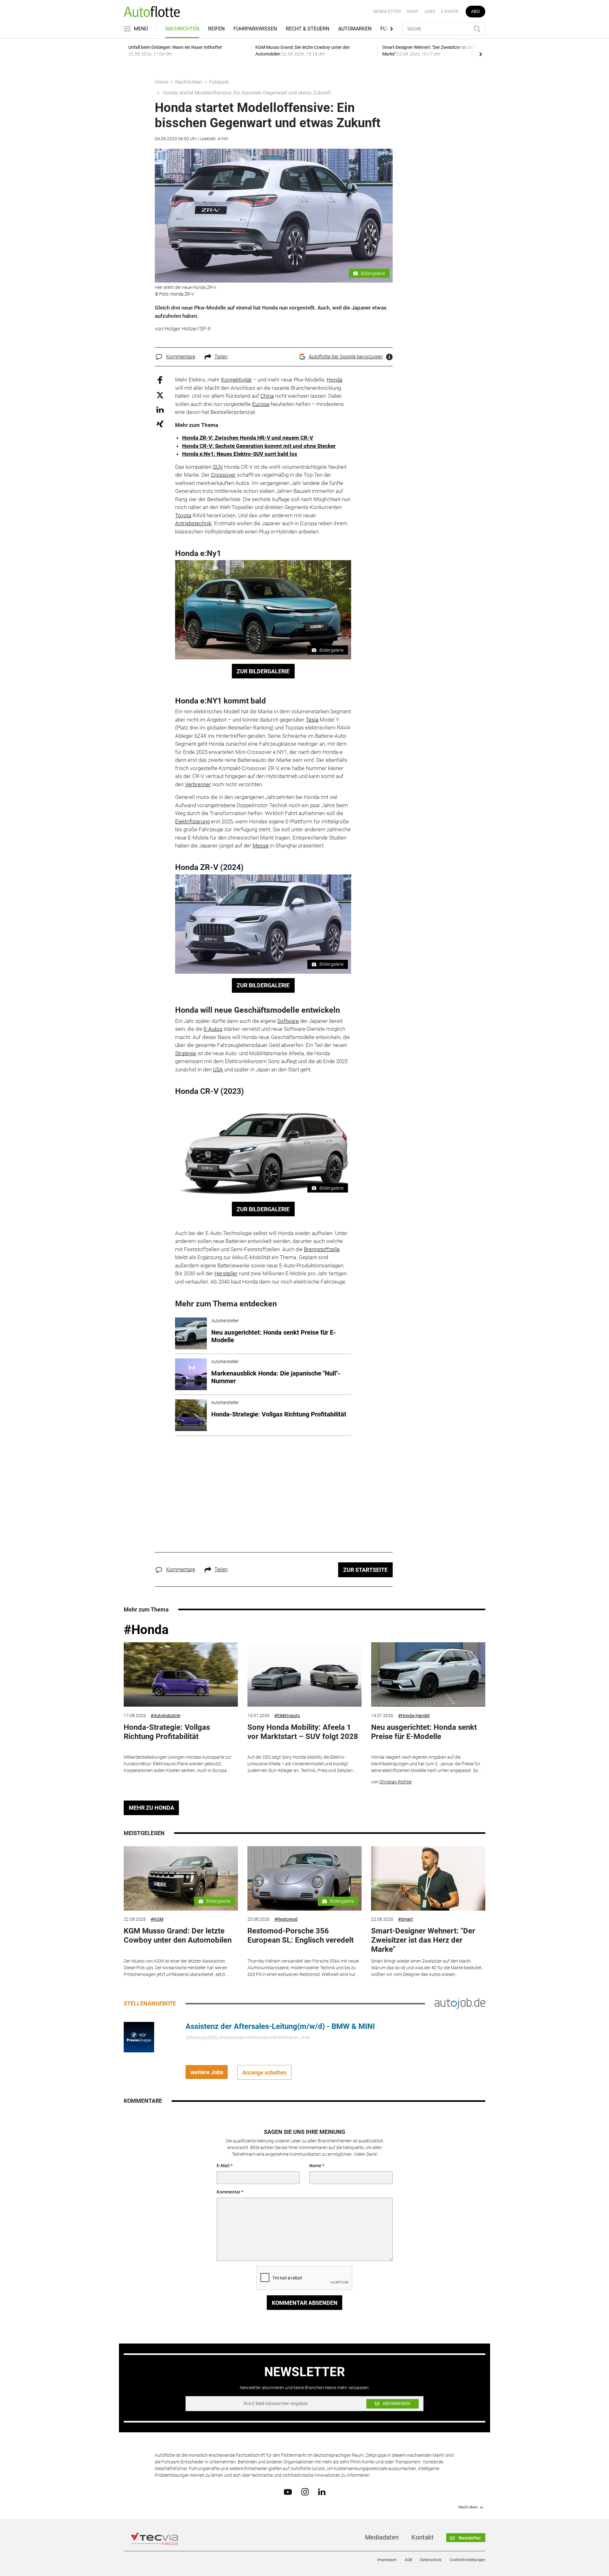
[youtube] (288, 2491)
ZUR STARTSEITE (365, 1570)
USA (218, 1069)
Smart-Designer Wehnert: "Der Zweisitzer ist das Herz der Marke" (423, 1940)
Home (161, 82)
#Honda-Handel (414, 1716)
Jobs (430, 11)
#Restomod (286, 1919)
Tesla (312, 720)
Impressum (387, 2560)
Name (315, 2166)
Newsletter (387, 11)
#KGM (157, 1919)
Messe (261, 846)
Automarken (355, 29)
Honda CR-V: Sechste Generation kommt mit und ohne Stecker (259, 446)
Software (288, 1021)
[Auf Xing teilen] (160, 424)
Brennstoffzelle (322, 1249)
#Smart (406, 1919)
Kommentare (181, 357)
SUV (218, 467)
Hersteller (226, 1273)
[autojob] (460, 2003)
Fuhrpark (219, 82)
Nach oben (468, 2507)
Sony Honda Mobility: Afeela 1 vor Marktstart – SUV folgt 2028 (303, 1732)
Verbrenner (198, 784)
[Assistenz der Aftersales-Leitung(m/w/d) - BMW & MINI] (139, 2037)
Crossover (223, 475)
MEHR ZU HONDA (151, 1808)
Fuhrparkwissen (255, 29)
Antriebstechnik (193, 523)
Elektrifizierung (192, 821)
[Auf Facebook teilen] (160, 380)
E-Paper (450, 11)
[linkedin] (322, 2491)
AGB (408, 2560)
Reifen (216, 29)
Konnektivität (236, 380)
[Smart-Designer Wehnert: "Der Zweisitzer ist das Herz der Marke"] (428, 1878)
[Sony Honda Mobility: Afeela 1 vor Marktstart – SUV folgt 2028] (304, 1674)
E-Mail (223, 2166)
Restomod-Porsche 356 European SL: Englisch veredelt (301, 1935)
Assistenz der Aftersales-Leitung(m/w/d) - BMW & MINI (280, 2026)
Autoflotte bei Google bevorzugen (346, 357)
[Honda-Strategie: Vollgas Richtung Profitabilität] (181, 1674)
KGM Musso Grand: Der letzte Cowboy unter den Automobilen (178, 1935)
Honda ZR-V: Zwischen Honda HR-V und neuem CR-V (248, 438)
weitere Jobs (207, 2072)
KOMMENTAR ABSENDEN (305, 2303)
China (267, 396)
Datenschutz (431, 2560)
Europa (261, 404)
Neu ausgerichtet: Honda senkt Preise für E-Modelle (424, 1732)
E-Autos (213, 1029)
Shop (413, 11)
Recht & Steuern (308, 29)
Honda (334, 380)
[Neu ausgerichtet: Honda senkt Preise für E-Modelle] (428, 1674)
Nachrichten (182, 29)
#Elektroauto (287, 1716)
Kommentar (229, 2192)
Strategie (186, 1053)
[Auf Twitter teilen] (160, 395)
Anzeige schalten (264, 2073)
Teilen (221, 357)
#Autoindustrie (165, 1716)
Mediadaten (382, 2537)
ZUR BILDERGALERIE (263, 671)
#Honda (146, 1630)
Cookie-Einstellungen (467, 2560)
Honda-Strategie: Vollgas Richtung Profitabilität (167, 1732)
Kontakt (422, 2537)
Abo (475, 11)
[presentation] (481, 54)
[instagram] (305, 2492)
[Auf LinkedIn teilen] (160, 409)
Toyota (183, 515)
